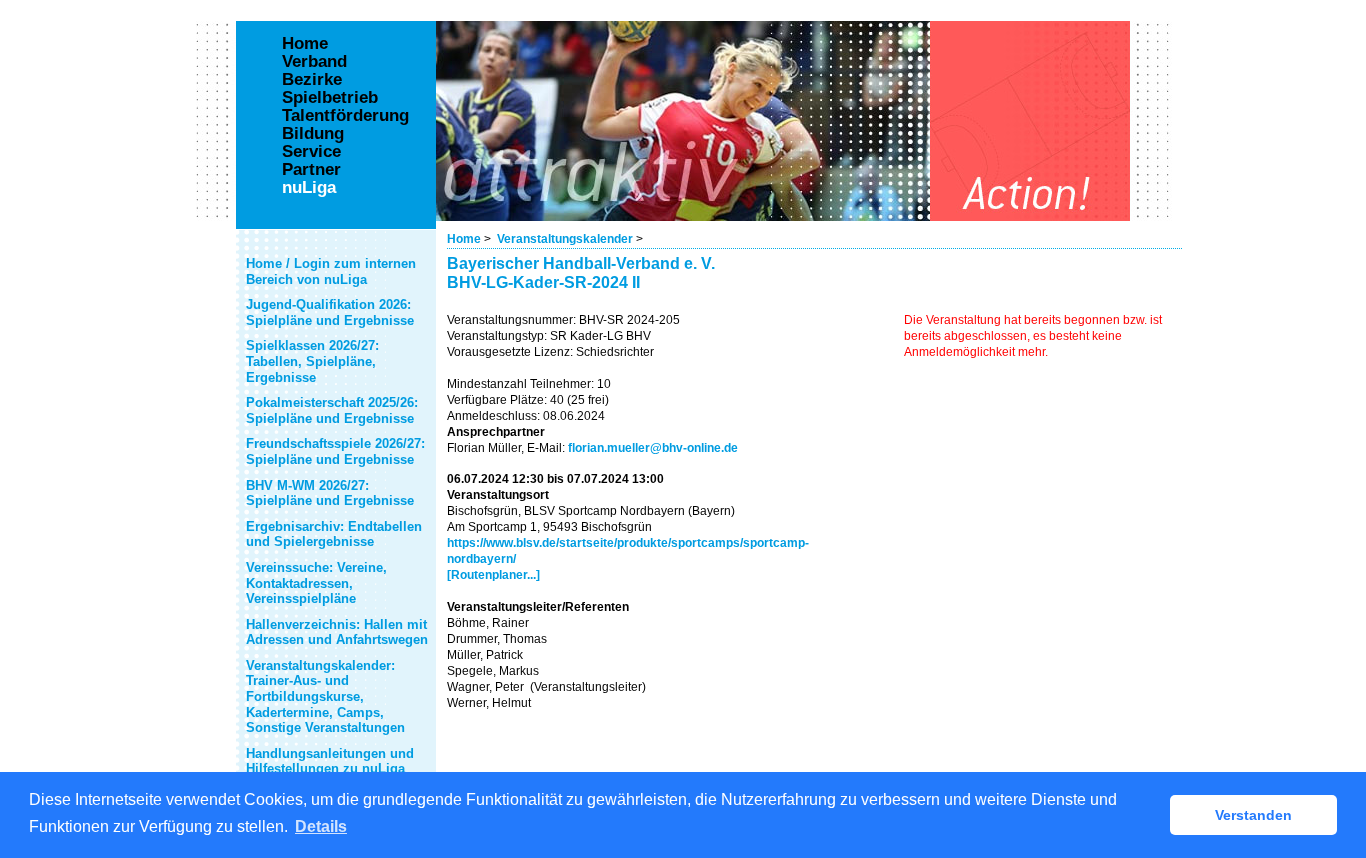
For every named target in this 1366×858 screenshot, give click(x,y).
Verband (314, 62)
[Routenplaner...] (493, 575)
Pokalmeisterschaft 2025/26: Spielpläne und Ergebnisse (332, 410)
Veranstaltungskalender (565, 239)
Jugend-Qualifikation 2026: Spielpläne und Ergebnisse (330, 312)
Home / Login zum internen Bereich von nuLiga (331, 271)
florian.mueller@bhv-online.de (653, 448)
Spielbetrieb (330, 98)
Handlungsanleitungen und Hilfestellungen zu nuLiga (330, 761)
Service (311, 152)
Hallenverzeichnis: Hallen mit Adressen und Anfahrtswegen (337, 632)
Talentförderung (345, 116)
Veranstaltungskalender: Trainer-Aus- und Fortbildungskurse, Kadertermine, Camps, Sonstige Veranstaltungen (325, 696)
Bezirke (312, 80)
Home (464, 239)
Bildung (313, 134)
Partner (311, 170)
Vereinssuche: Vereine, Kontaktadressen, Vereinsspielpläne (316, 583)
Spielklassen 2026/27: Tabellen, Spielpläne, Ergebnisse (312, 361)
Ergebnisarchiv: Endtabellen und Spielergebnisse (334, 534)
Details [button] (321, 826)
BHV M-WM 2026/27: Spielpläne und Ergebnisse (330, 493)
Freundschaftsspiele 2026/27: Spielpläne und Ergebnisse (335, 451)
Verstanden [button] (1253, 815)
